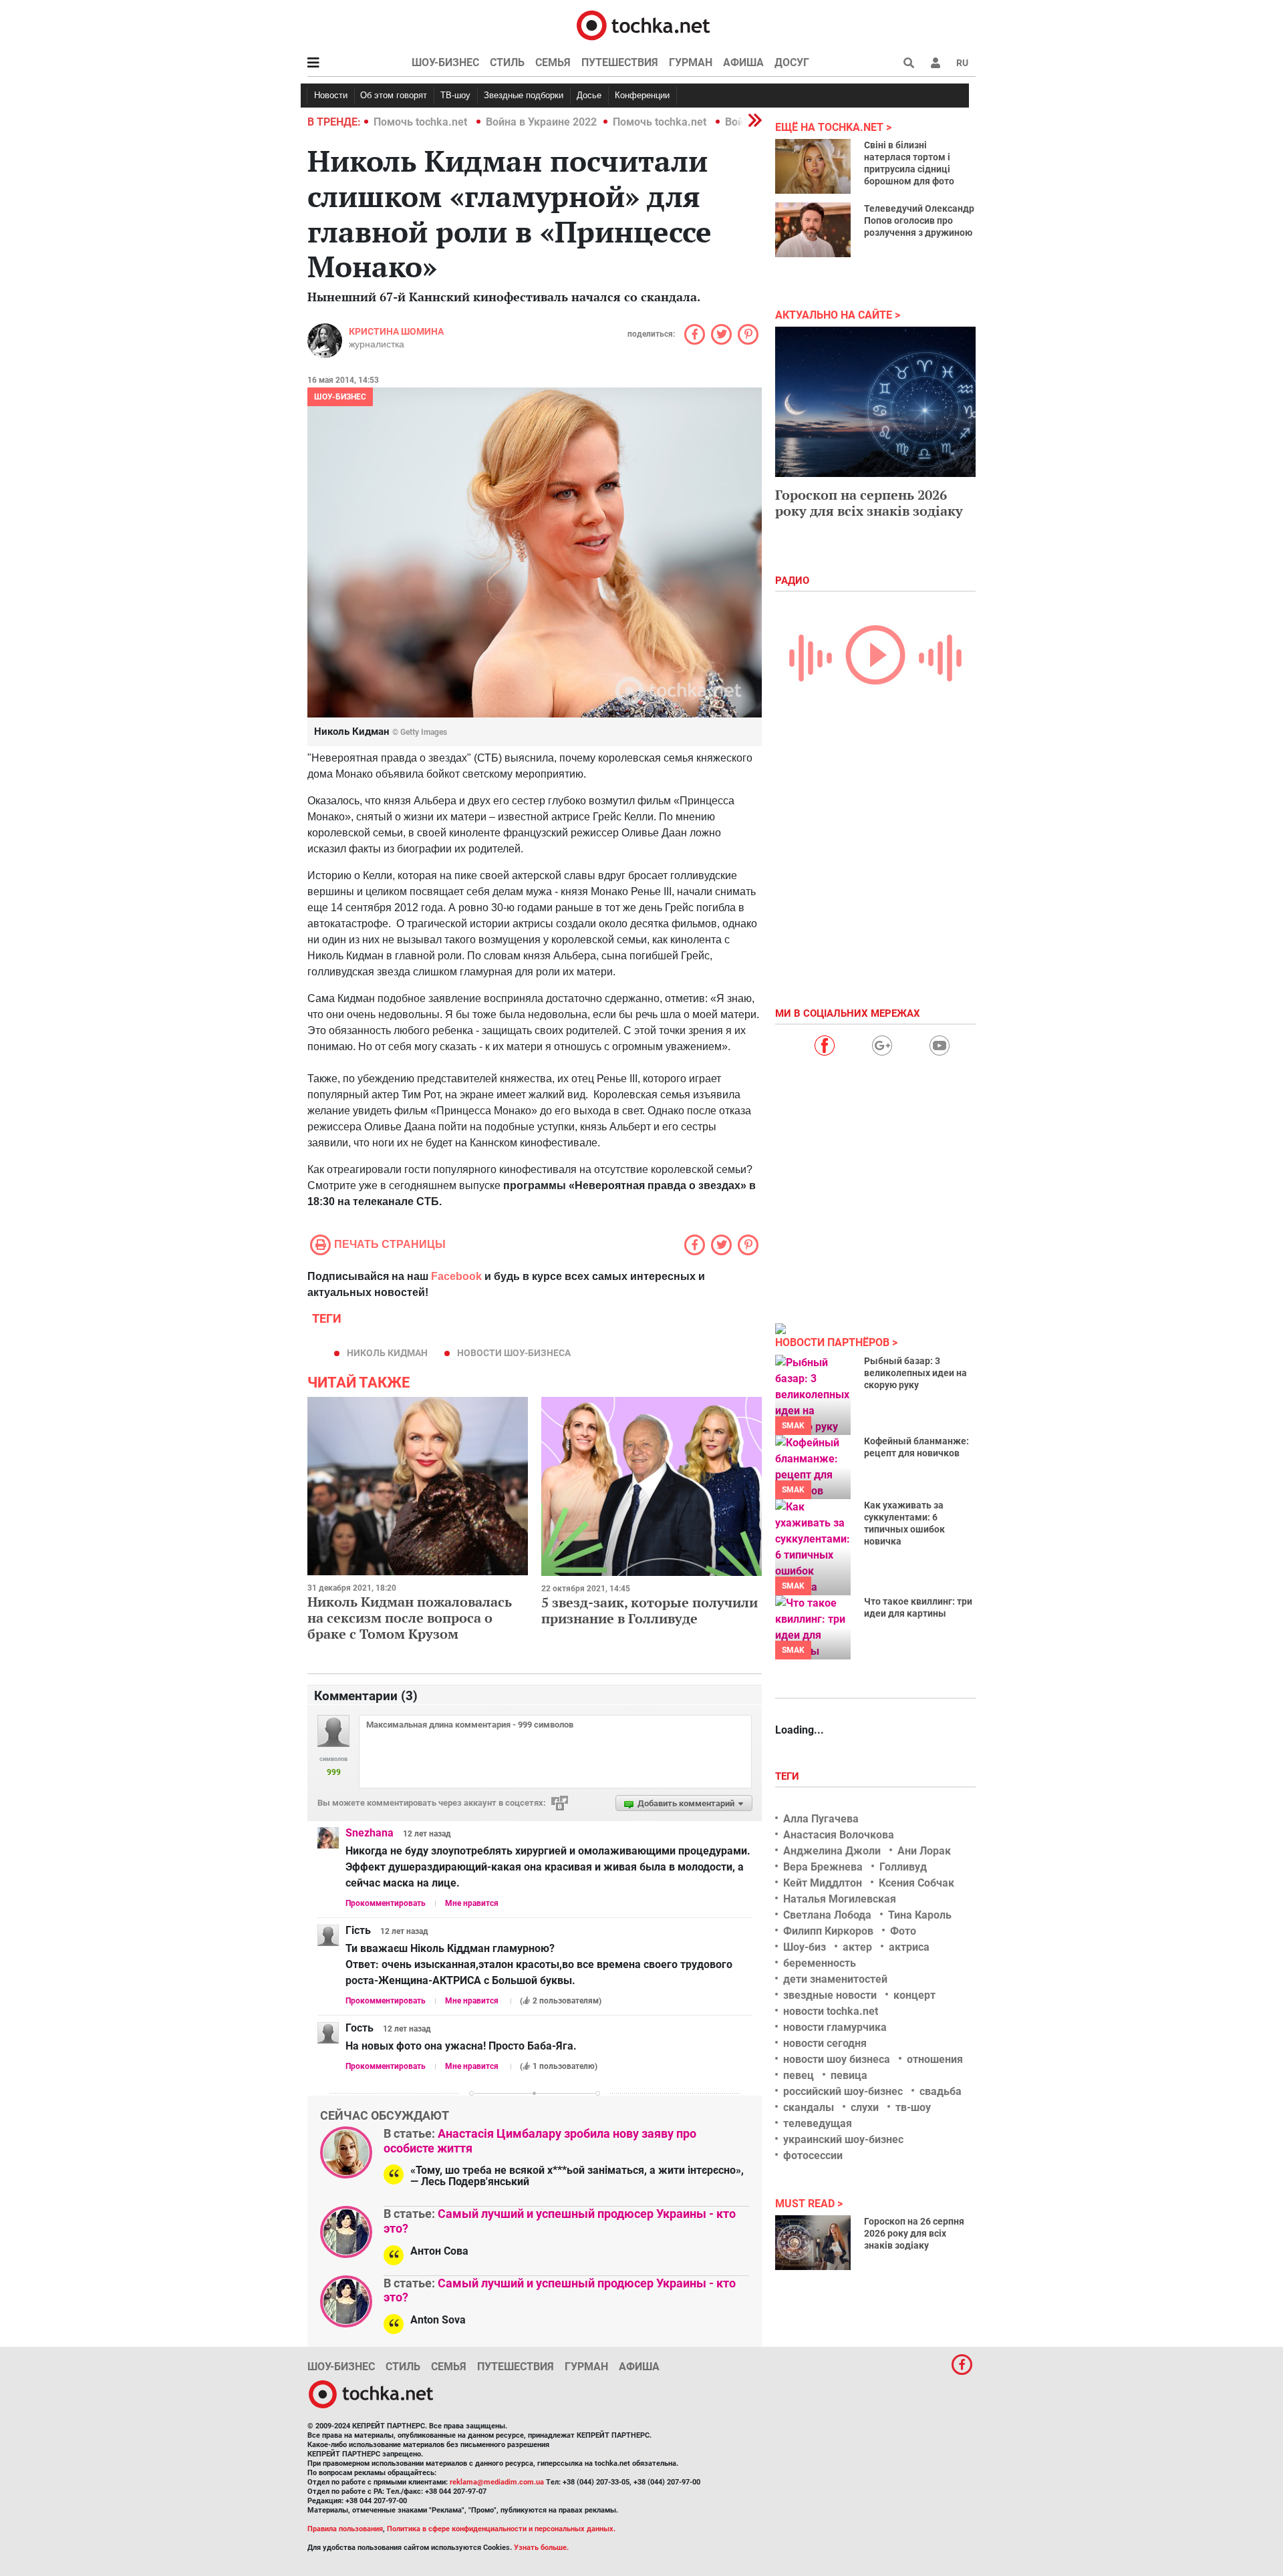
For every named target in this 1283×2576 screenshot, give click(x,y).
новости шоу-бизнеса (514, 1353)
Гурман (691, 62)
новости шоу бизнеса (837, 2059)
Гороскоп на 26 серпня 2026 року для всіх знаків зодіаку (914, 2233)
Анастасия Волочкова (839, 1835)
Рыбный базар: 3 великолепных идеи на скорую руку (915, 1373)
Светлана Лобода (827, 1915)
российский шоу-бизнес (843, 2091)
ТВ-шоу (455, 95)
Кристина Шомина (396, 331)
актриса (909, 1947)
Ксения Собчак (916, 1883)
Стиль (507, 62)
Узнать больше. (541, 2548)
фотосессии (813, 2155)
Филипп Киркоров (828, 1931)
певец (799, 2075)
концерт (914, 1995)
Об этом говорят (394, 95)
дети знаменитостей (835, 1979)
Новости (331, 95)
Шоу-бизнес (445, 62)
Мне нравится (472, 1903)
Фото (903, 1931)
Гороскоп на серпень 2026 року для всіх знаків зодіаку (869, 503)
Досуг (792, 62)
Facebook (456, 1276)
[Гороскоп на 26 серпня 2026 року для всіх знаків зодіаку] (813, 2243)
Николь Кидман (387, 1353)
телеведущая (818, 2123)
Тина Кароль (920, 1915)
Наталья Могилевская (840, 1899)
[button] (936, 63)
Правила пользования (345, 2529)
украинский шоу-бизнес (843, 2139)
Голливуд (903, 1867)
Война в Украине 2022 (541, 122)
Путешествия (620, 62)
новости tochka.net (831, 2011)
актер (857, 1947)
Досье (589, 95)
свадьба (941, 2091)
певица (849, 2075)
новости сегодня (825, 2043)
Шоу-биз (805, 1947)
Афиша (743, 62)
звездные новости (830, 1995)
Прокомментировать (386, 1903)
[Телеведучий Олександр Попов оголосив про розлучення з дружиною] (813, 230)
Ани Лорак (924, 1851)
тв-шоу (913, 2107)
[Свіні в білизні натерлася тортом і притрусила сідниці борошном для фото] (813, 166)
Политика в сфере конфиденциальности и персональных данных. (501, 2529)
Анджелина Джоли (832, 1851)
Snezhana (370, 1833)
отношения (935, 2059)
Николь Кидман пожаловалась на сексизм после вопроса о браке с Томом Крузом (410, 1618)
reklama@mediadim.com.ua (497, 2482)
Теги (789, 1776)
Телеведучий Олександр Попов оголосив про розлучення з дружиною (919, 220)
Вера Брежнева (823, 1867)
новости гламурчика (835, 2027)
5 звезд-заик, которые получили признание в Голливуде (650, 1610)
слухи (865, 2107)
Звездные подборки (524, 95)
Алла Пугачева (821, 1819)
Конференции (642, 95)
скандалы (809, 2107)
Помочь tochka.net (422, 122)
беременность (820, 1963)
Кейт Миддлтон (823, 1883)
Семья (553, 62)
